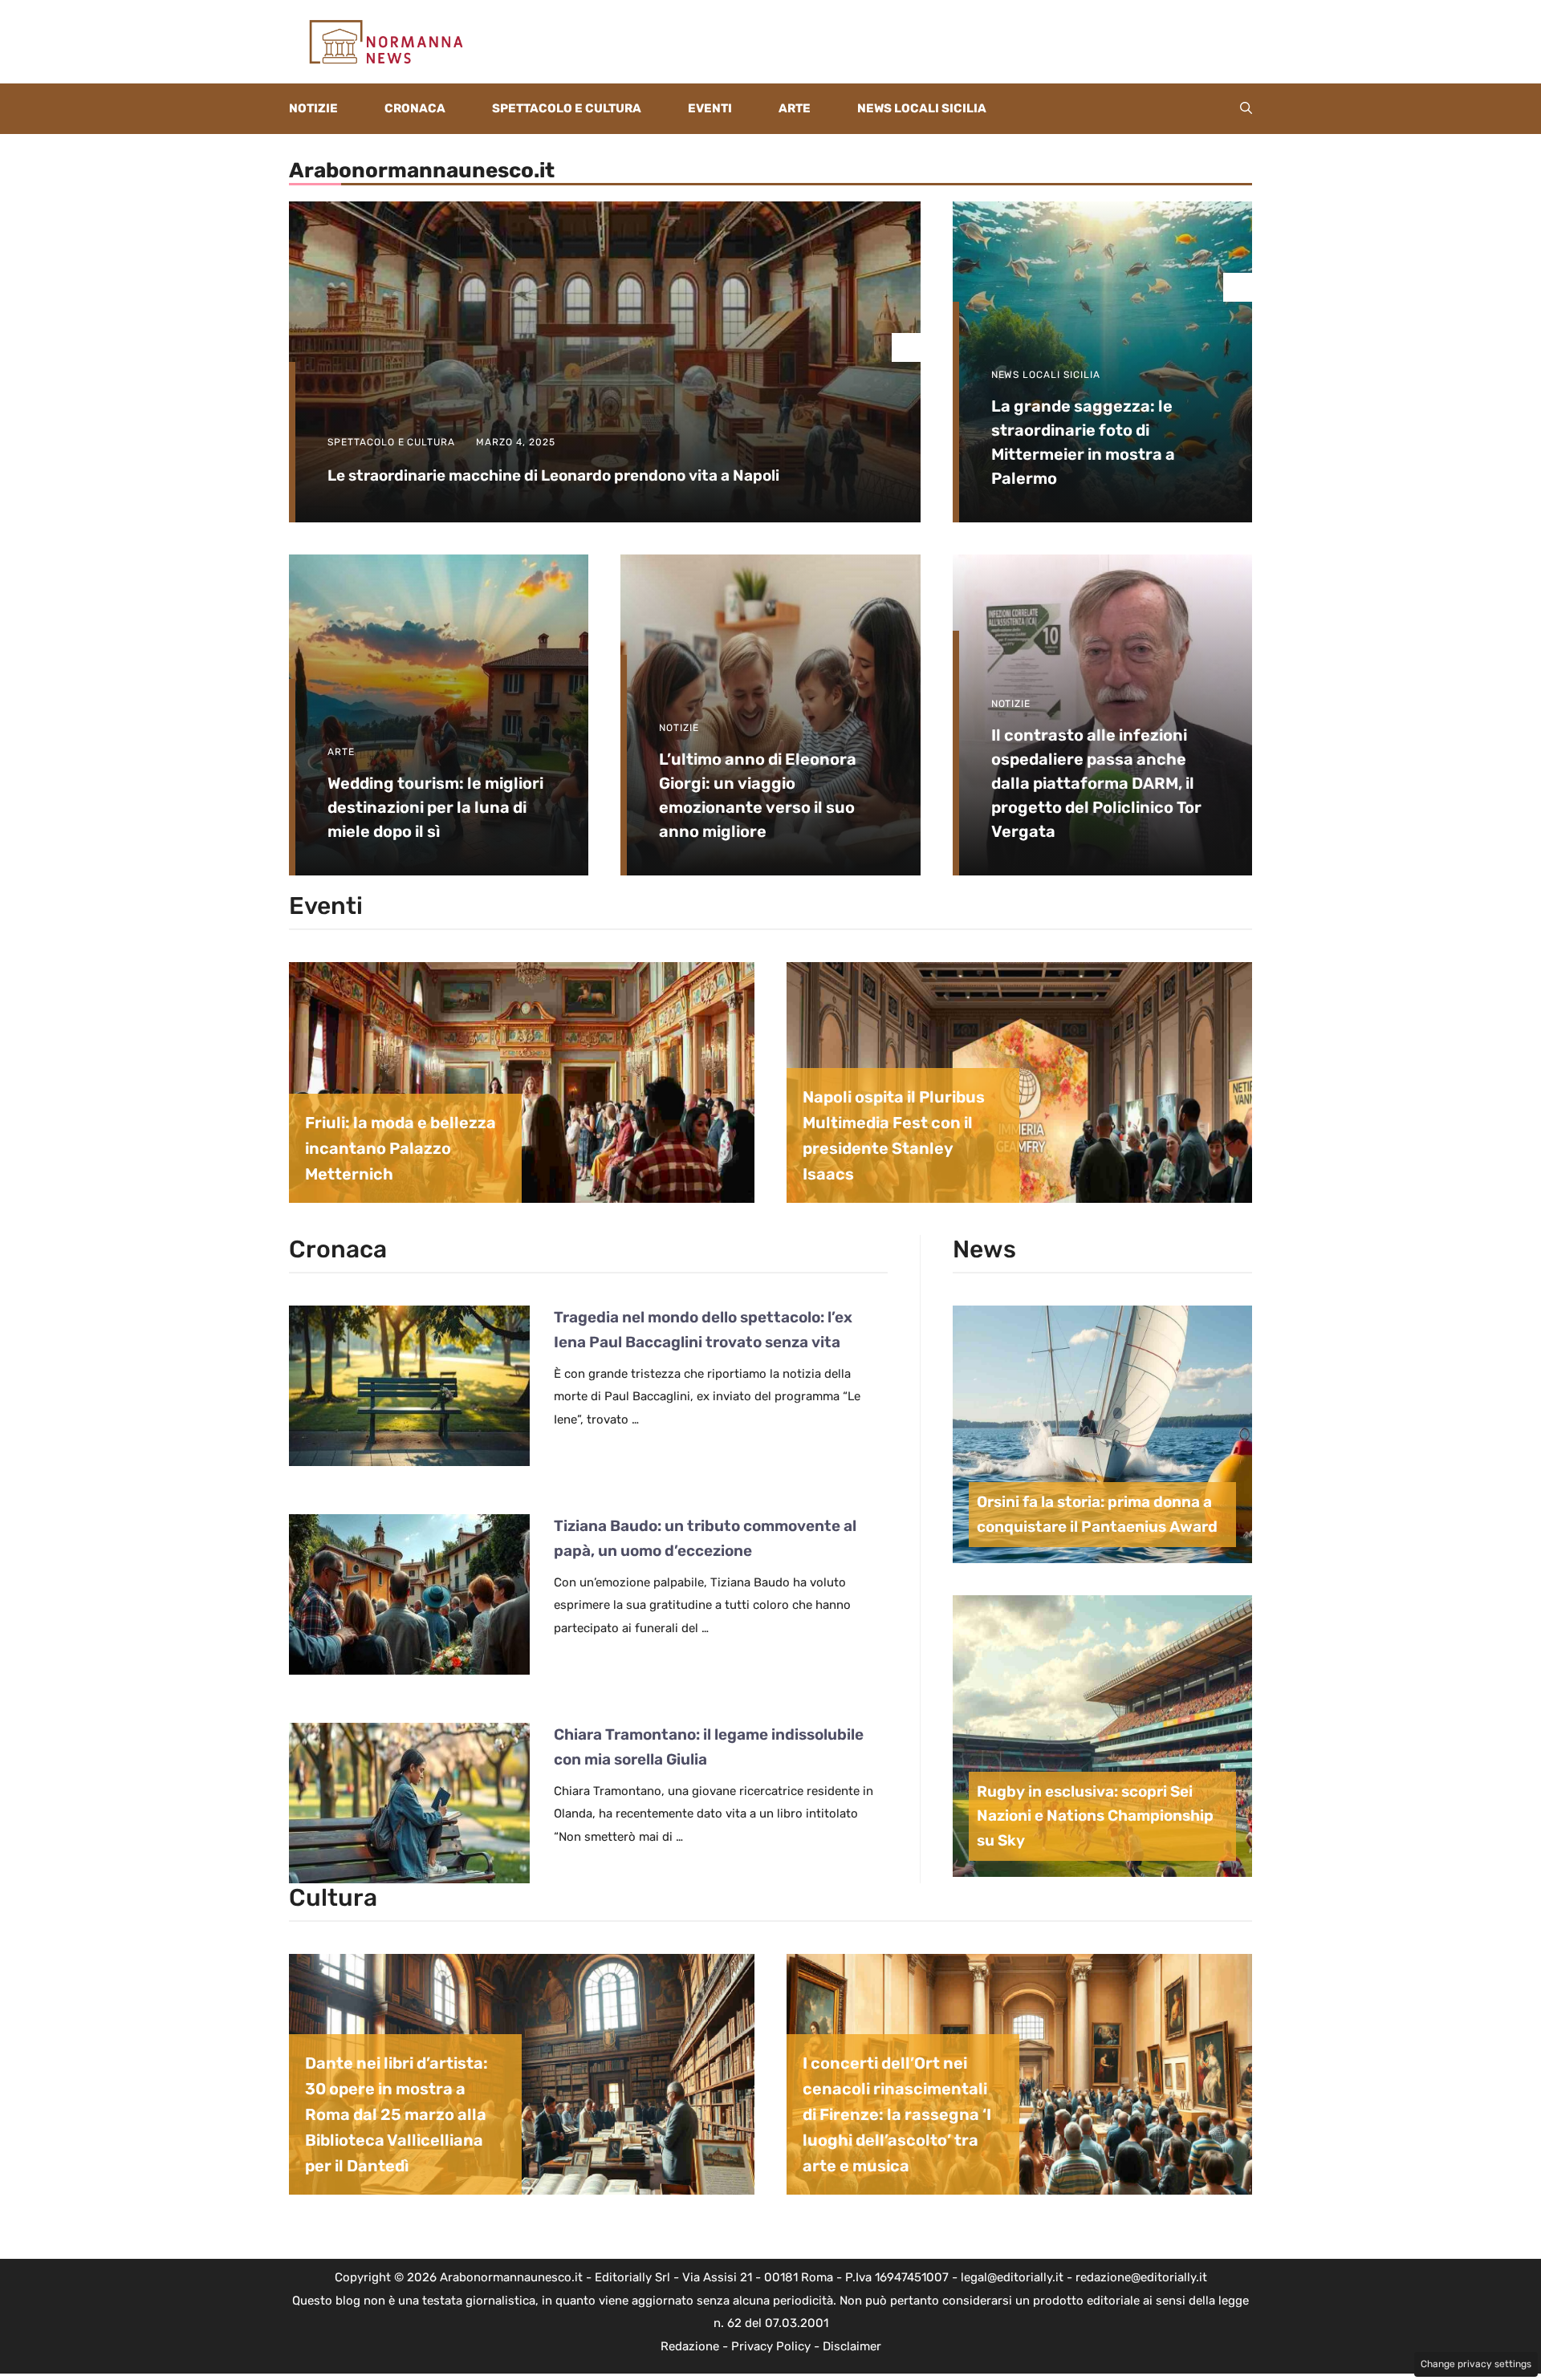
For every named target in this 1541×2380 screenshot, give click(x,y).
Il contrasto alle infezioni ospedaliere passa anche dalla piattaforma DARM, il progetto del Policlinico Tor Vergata (1096, 783)
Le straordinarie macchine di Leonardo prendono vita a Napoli (553, 475)
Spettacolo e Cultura (567, 108)
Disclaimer (852, 2346)
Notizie (313, 108)
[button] (1246, 109)
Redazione (690, 2346)
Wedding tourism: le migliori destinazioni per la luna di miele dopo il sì (435, 807)
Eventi (710, 108)
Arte (795, 108)
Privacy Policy (771, 2346)
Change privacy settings (1476, 2364)
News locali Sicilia (922, 108)
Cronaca (415, 108)
